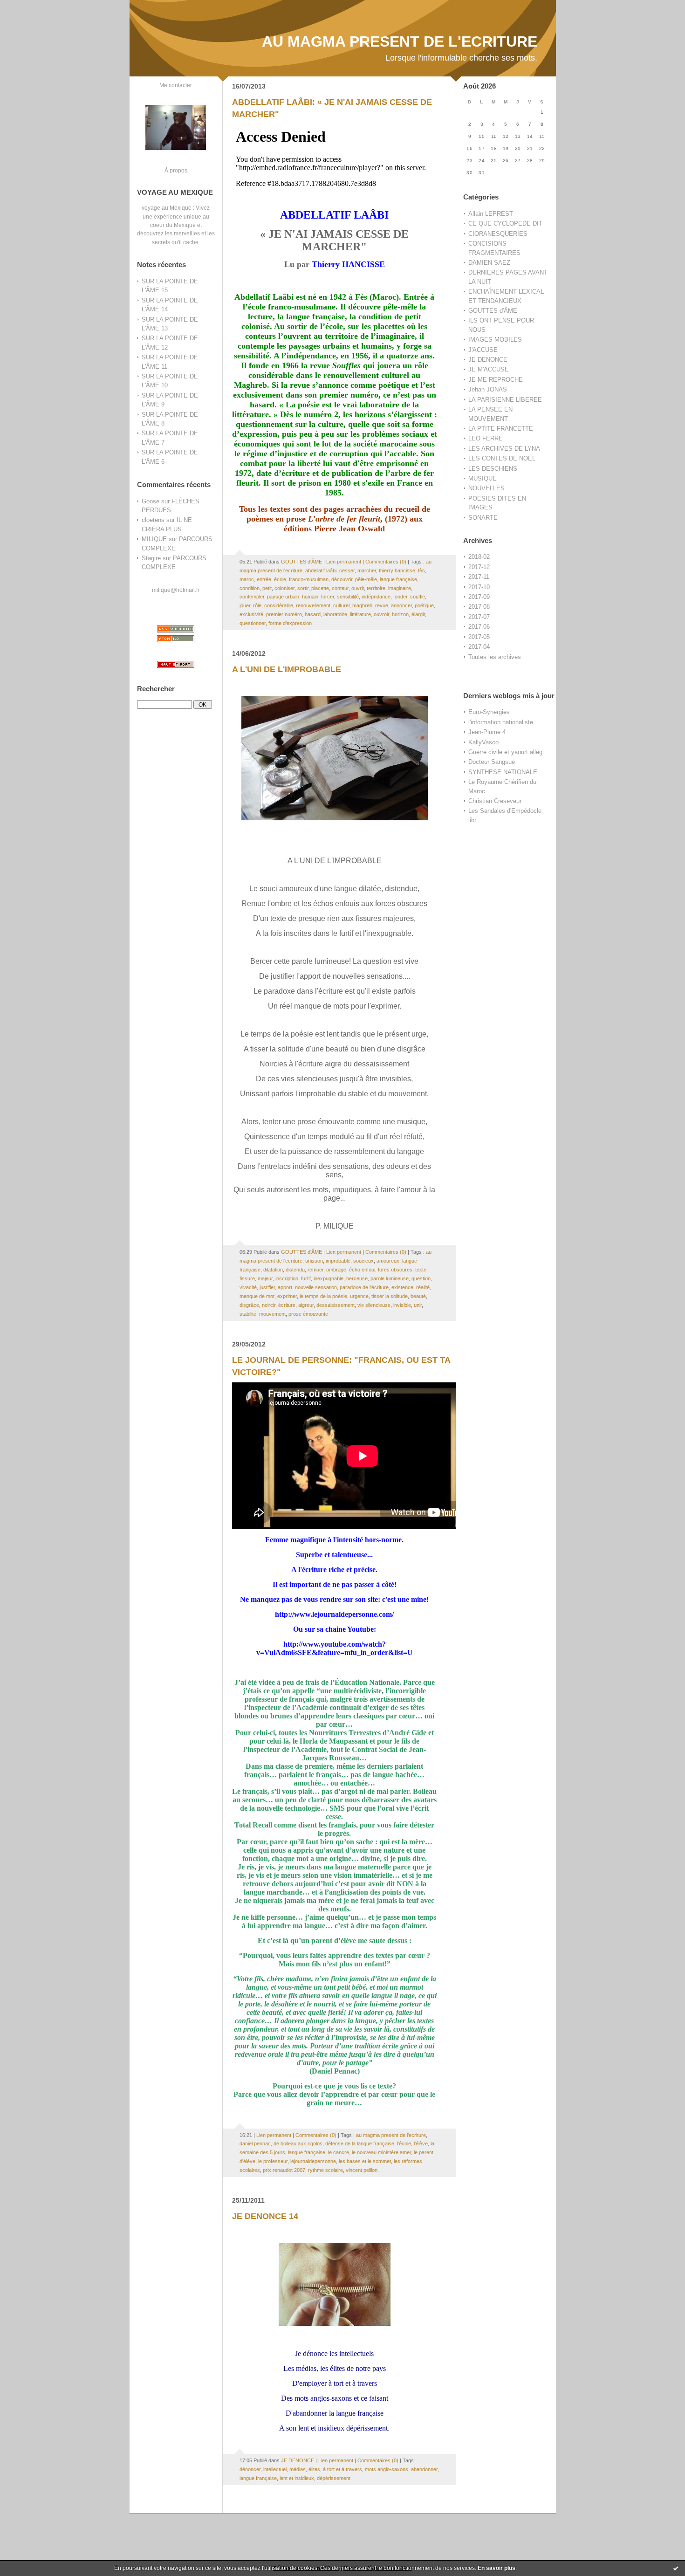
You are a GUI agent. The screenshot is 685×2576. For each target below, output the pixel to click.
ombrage (336, 1270)
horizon (400, 614)
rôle (257, 605)
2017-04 (479, 647)
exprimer (287, 1296)
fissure (247, 1278)
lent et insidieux (297, 2478)
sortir (303, 588)
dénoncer (250, 2469)
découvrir (342, 579)
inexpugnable (329, 1278)
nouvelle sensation (316, 1287)
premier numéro (284, 614)
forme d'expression (290, 623)
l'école (404, 2143)
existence (402, 1287)
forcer (328, 597)
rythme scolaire (325, 2170)
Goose (151, 501)
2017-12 (479, 567)
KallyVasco (483, 742)
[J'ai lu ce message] (676, 2568)
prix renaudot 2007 (284, 2170)
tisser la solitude (390, 1296)
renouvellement (313, 605)
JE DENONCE (488, 360)
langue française (398, 579)
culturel (341, 605)
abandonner (424, 2469)
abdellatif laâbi (321, 570)
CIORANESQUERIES (498, 234)
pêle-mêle (366, 579)
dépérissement (334, 2478)
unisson (314, 1261)
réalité (423, 1287)
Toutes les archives (495, 657)
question (421, 1278)
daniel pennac (255, 2143)
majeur (265, 1278)
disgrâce (249, 1305)
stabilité (248, 1314)
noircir (269, 1305)
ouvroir (381, 614)
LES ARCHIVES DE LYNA (504, 449)
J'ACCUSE (483, 350)
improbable (338, 1261)
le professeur (273, 2161)
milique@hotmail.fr (176, 590)
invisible (402, 1305)
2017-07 (479, 617)
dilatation (273, 1270)
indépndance (376, 597)
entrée (264, 579)
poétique (424, 605)
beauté (418, 1296)
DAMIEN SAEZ (489, 263)
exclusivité (251, 614)
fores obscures (395, 1270)
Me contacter (176, 85)
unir (418, 1305)
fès (421, 570)
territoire (376, 588)
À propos (176, 170)
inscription (287, 1278)
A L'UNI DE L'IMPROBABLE (287, 669)
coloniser (284, 588)
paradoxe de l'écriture (364, 1287)
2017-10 (479, 587)
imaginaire (400, 588)
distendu (295, 1270)
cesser (347, 570)
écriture (287, 1305)
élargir (418, 614)
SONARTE (483, 518)
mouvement (272, 1314)
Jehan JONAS (488, 389)
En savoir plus (497, 2568)
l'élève (421, 2143)
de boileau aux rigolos (298, 2143)
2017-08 (479, 607)
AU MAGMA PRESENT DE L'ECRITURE (400, 41)
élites (314, 2469)
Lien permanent (344, 562)
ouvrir (358, 588)
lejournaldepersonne (313, 2161)
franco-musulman (309, 579)
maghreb (362, 605)
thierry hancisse (397, 570)
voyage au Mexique (167, 208)
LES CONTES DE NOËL (502, 458)
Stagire (151, 558)
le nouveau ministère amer (381, 2152)
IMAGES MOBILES (495, 340)
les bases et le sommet (365, 2161)
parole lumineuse (390, 1278)
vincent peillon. (362, 2170)
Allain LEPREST (491, 214)
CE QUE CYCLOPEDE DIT (505, 223)
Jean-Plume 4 (487, 732)
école (280, 579)
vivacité (248, 1287)
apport (285, 1287)
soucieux (363, 1261)
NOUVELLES (486, 488)
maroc (247, 579)
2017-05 (479, 637)
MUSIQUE (483, 478)
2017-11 (479, 577)
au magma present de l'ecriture (391, 2135)
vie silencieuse (374, 1305)
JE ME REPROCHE (496, 380)
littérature (360, 614)
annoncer (401, 605)
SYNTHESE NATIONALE (503, 772)
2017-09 (479, 597)
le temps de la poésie (323, 1296)
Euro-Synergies (489, 712)
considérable (279, 605)
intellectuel (275, 2469)
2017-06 (479, 627)
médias (298, 2469)
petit (267, 588)
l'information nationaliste (501, 722)
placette (320, 588)
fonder (400, 597)
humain (310, 597)
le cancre (339, 2152)
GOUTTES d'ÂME (493, 311)
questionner (253, 623)
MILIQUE (154, 539)
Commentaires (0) (386, 562)
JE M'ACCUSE (489, 369)
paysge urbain (283, 597)
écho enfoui (362, 1270)
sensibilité (348, 597)
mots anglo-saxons (387, 2469)
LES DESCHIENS (493, 469)
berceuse (357, 1278)
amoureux (388, 1261)
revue (382, 605)
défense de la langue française (360, 2143)
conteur (340, 588)
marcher (367, 570)
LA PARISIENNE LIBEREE (505, 400)
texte (421, 1270)
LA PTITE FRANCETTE (501, 429)
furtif (306, 1278)
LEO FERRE (486, 438)
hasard (313, 614)
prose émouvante (308, 1314)
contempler (252, 597)
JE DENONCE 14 (265, 2216)
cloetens (153, 520)
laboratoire (335, 614)
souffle (418, 597)
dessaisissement (336, 1305)
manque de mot (257, 1296)
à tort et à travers (342, 2469)
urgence (359, 1296)
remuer (315, 1270)
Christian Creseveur (495, 801)
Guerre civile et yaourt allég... (508, 752)
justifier (267, 1287)
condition (250, 588)
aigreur (306, 1305)
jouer (245, 605)
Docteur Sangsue (492, 762)
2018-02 (479, 557)
